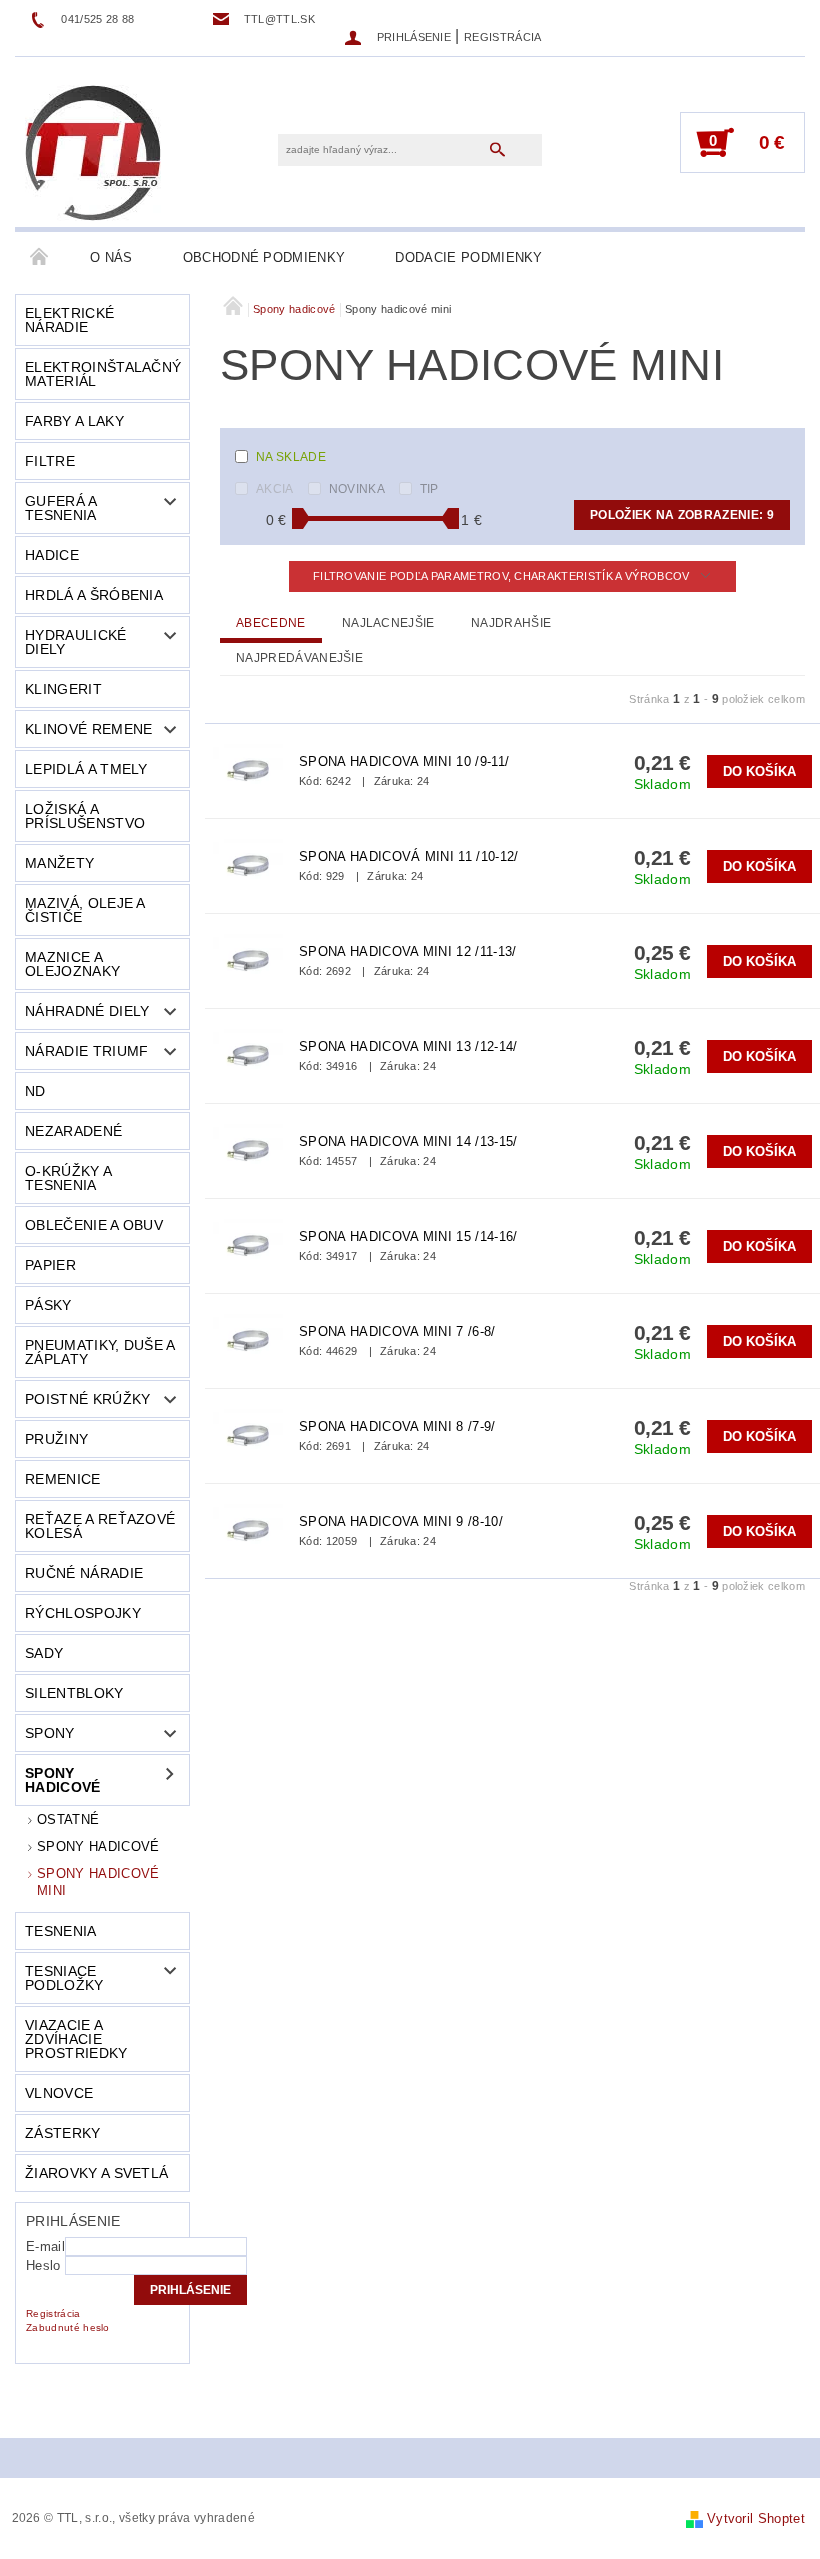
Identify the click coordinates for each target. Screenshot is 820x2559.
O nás (111, 257)
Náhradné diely (87, 1011)
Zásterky (63, 2133)
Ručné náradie (84, 1573)
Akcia (275, 489)
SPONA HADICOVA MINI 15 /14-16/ (408, 1236)
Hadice (52, 555)
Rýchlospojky (83, 1613)
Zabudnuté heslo (68, 2327)
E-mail (45, 2246)
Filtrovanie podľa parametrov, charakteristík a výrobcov (503, 576)
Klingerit (63, 689)
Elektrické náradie (69, 320)
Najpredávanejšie (299, 658)
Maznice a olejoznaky (72, 964)
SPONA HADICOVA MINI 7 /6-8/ (397, 1331)
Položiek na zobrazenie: (682, 515)
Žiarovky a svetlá (96, 2173)
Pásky (48, 1305)
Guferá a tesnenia (61, 508)
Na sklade (291, 457)
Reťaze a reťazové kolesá (100, 1526)
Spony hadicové (63, 1780)
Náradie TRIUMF (86, 1051)
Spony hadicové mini (98, 1881)
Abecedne (271, 623)
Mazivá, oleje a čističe (85, 910)
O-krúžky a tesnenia (68, 1178)
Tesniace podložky (64, 1978)
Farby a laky (74, 421)
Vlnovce (59, 2093)
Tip (429, 489)
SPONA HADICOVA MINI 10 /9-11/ (404, 761)
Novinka (357, 489)
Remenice (63, 1479)
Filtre (50, 461)
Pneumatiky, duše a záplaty (100, 1352)
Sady (44, 1653)
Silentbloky (74, 1693)
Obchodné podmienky (264, 257)
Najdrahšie (511, 623)
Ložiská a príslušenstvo (85, 816)
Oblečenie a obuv (94, 1225)
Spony (50, 1733)
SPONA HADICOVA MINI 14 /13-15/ (408, 1141)
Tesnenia (61, 1931)
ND (35, 1091)
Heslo (43, 2265)
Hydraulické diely (76, 642)
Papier (50, 1265)
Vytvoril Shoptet (756, 2518)
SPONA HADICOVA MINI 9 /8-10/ (401, 1521)
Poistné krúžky (87, 1399)
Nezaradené (73, 1131)
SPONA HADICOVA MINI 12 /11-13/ (408, 951)
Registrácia (503, 37)
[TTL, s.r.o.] (93, 152)
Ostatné (68, 1819)
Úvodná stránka (40, 258)
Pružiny (56, 1439)
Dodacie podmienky (468, 257)
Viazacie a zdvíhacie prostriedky (76, 2039)
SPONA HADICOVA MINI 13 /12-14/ (408, 1046)
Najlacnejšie (388, 623)
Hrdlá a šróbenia (94, 595)
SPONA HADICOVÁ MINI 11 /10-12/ (409, 856)
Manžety (59, 863)
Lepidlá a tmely (86, 769)
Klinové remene (88, 729)
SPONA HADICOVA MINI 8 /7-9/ (397, 1426)
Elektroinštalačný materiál (103, 374)
